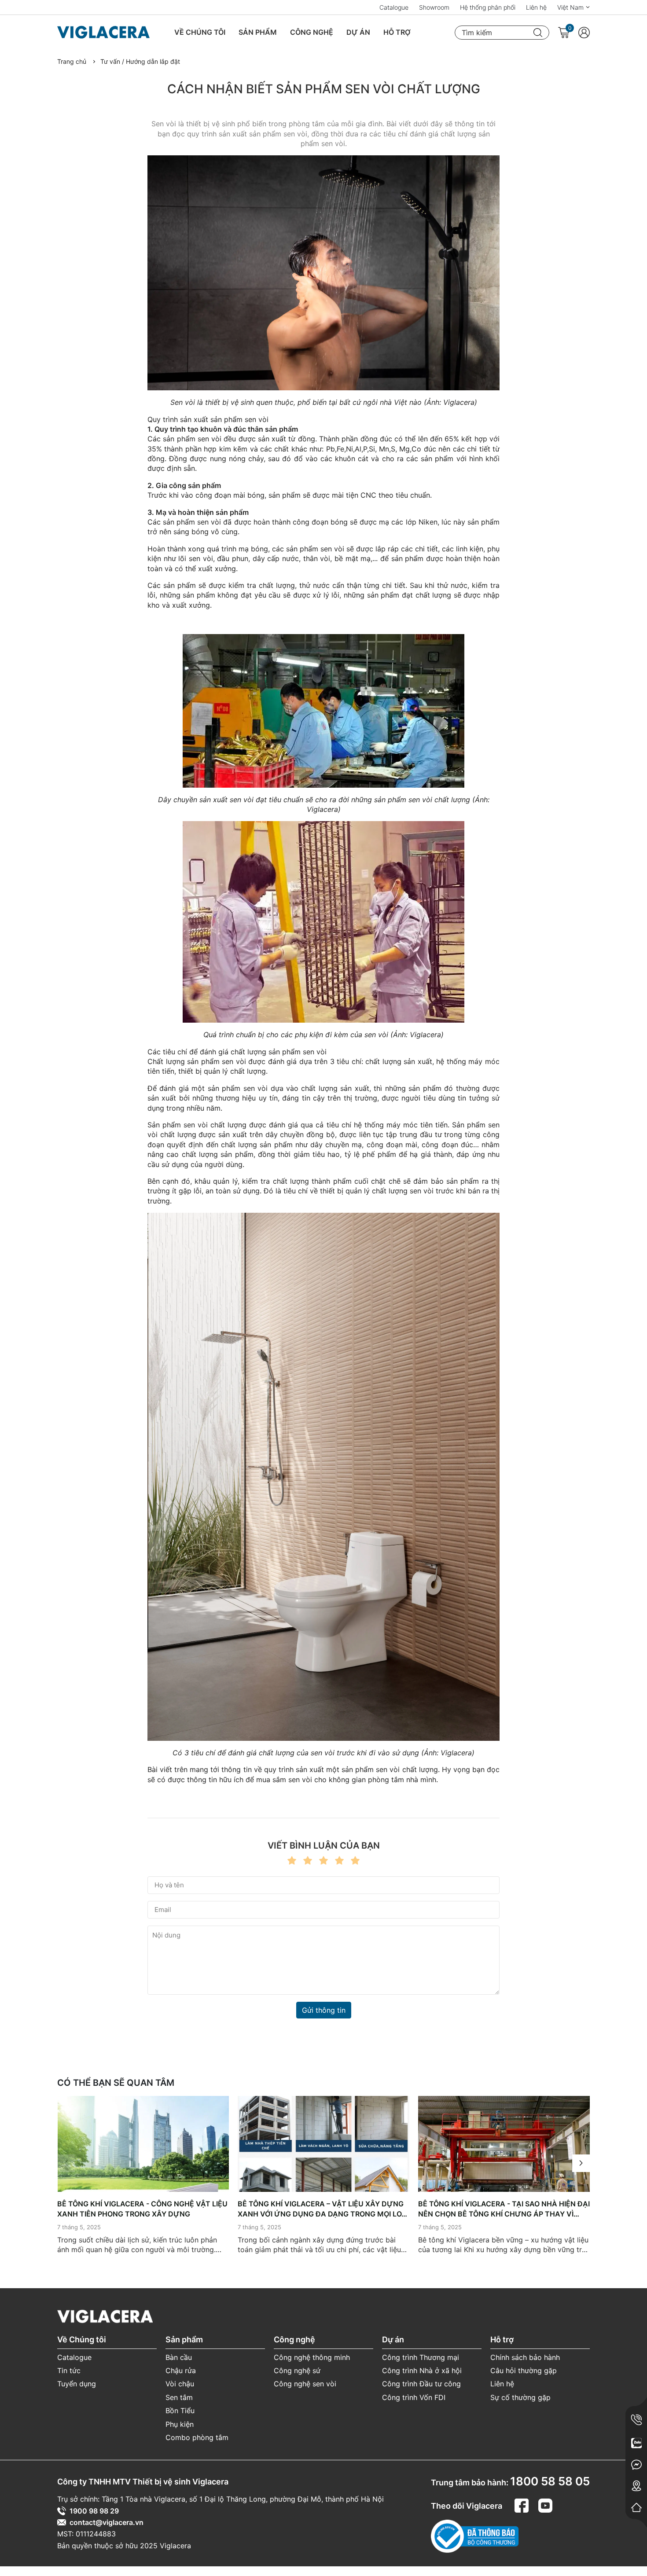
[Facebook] (523, 2504)
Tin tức (69, 2371)
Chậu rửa (181, 2371)
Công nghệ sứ (297, 2371)
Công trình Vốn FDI (414, 2397)
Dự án (358, 32)
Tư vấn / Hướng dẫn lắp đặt (140, 61)
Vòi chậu (180, 2384)
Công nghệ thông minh (312, 2357)
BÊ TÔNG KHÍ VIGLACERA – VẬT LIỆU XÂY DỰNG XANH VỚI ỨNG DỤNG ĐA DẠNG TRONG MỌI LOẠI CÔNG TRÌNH (323, 2209)
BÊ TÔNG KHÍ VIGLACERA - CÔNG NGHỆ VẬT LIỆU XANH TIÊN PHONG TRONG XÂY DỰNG (142, 2209)
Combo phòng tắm (197, 2437)
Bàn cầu (179, 2357)
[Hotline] (636, 2420)
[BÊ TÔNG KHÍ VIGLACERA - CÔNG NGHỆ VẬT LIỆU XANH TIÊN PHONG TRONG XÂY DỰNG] (143, 2144)
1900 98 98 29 (94, 2511)
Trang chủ (72, 61)
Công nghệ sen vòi (305, 2384)
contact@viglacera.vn (107, 2522)
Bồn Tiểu (180, 2411)
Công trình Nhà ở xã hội (422, 2371)
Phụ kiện (180, 2424)
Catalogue (394, 7)
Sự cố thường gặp (520, 2397)
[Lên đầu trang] (634, 2532)
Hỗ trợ (397, 32)
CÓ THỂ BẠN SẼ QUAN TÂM (116, 2083)
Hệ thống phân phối (488, 7)
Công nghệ (312, 32)
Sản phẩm (258, 32)
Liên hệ (536, 7)
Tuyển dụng (77, 2384)
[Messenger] (636, 2464)
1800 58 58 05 (550, 2481)
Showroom (434, 7)
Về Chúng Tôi (200, 32)
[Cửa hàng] (636, 2486)
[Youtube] (545, 2504)
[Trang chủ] (636, 2507)
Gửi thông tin (324, 2010)
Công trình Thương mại (421, 2357)
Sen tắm (179, 2397)
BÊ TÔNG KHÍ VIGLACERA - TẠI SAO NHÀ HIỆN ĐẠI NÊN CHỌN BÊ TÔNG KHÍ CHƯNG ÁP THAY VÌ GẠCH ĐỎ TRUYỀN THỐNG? (504, 2209)
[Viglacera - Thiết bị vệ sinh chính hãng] (110, 33)
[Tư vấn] (636, 2443)
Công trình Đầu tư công (421, 2384)
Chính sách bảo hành (525, 2357)
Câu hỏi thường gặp (524, 2371)
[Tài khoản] (584, 33)
